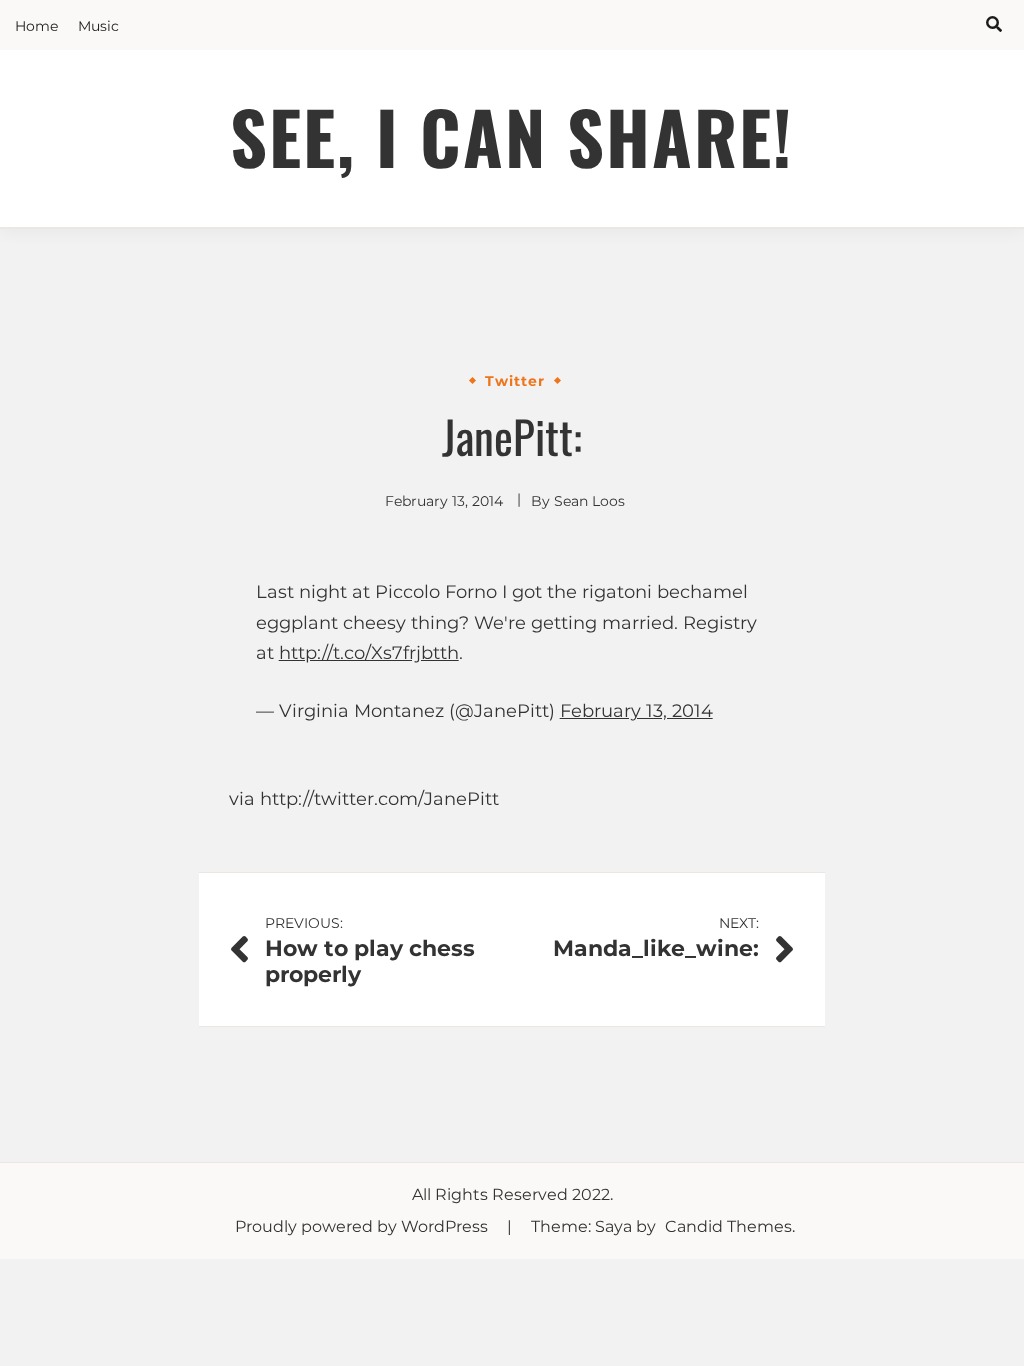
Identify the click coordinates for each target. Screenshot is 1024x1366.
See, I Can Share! (512, 135)
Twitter (515, 381)
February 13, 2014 (636, 711)
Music (98, 26)
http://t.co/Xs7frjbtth (369, 653)
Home (36, 26)
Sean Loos (589, 501)
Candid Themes (728, 1226)
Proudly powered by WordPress (363, 1226)
